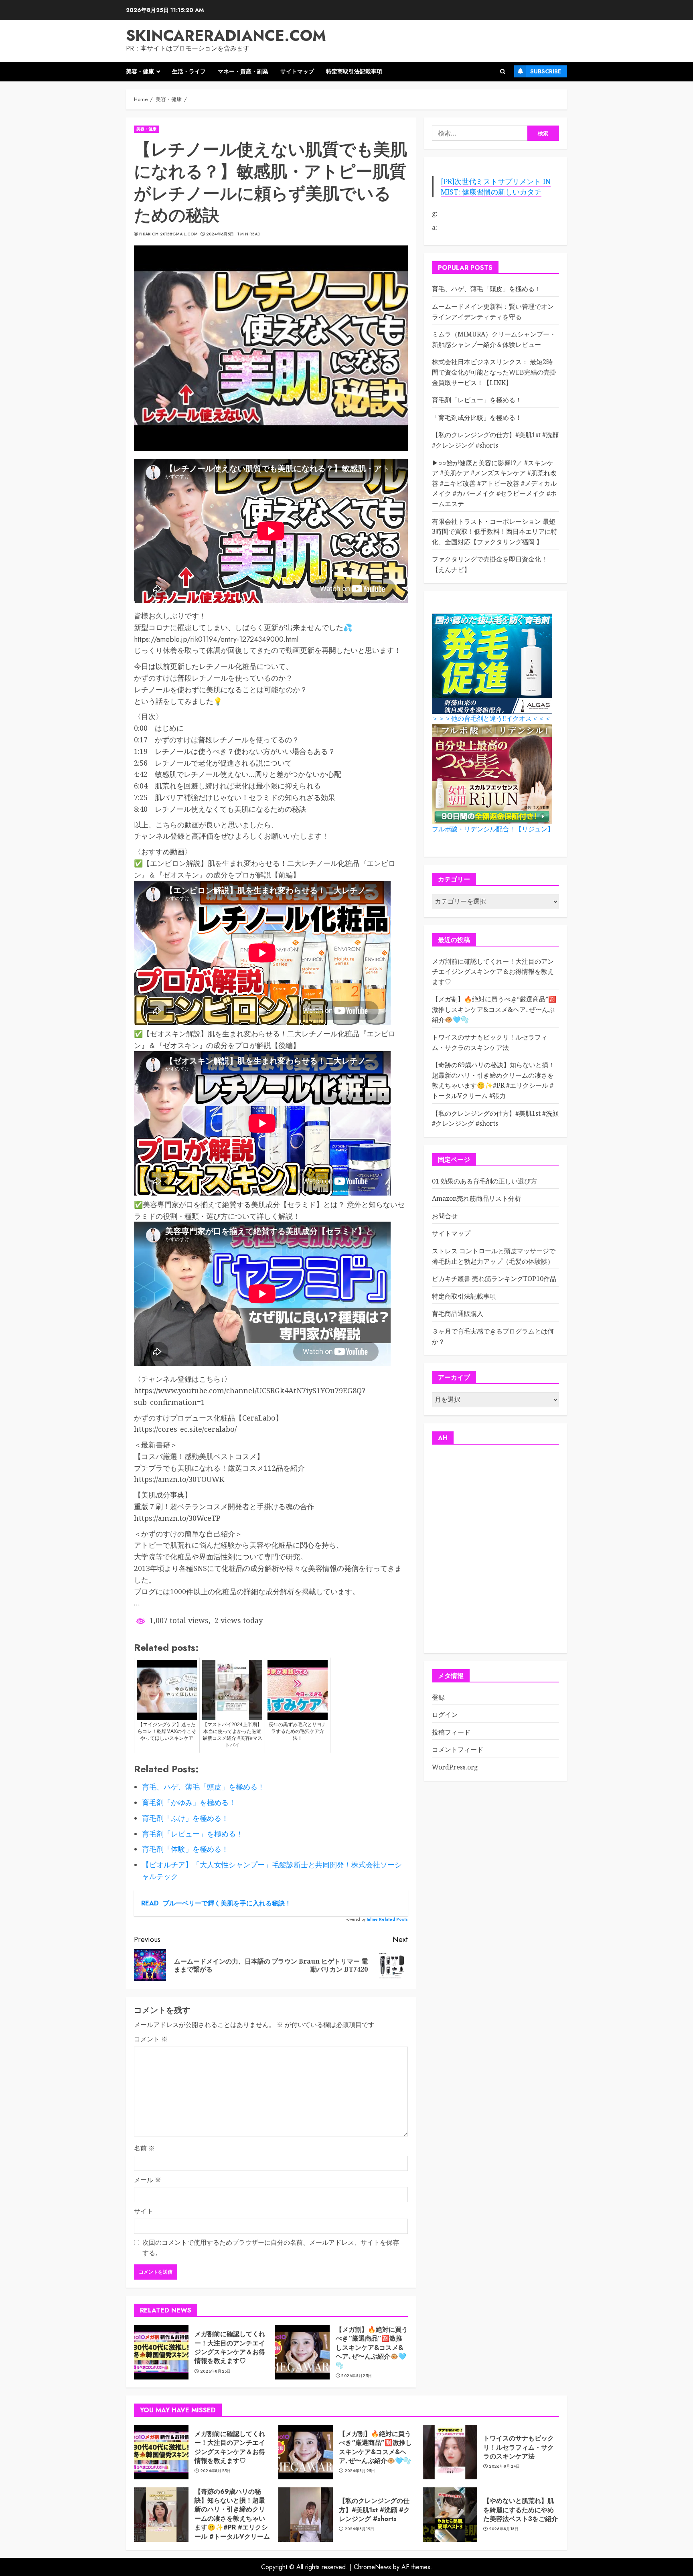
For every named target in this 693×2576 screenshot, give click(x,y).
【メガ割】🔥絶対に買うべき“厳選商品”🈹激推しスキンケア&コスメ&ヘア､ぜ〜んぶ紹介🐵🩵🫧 (372, 2348)
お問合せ (445, 1216)
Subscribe (546, 71)
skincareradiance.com (226, 35)
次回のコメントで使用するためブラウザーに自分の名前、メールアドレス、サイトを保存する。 (271, 2248)
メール (148, 2180)
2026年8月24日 (505, 2467)
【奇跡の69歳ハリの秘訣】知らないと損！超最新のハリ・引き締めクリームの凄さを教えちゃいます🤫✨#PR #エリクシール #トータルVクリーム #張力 (232, 2518)
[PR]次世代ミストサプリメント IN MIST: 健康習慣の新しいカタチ (496, 186)
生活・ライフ (189, 71)
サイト (144, 2211)
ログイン (445, 1715)
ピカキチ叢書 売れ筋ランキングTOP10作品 (494, 1279)
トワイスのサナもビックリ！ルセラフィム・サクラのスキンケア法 (519, 2447)
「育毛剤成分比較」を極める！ (477, 418)
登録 (438, 1697)
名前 (144, 2148)
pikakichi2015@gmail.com (168, 234)
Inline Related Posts (387, 1919)
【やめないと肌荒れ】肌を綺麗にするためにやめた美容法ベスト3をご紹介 (521, 2510)
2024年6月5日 (220, 234)
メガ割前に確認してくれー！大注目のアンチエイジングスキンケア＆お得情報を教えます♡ (230, 2347)
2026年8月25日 (216, 2371)
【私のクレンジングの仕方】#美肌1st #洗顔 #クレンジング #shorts (495, 440)
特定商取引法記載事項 (354, 71)
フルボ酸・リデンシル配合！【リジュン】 (493, 829)
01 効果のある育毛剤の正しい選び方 (484, 1181)
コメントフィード (458, 1750)
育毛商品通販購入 (458, 1314)
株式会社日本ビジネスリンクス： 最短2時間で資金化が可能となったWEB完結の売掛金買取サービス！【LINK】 (494, 372)
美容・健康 (140, 71)
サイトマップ (297, 71)
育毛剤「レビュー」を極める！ (477, 400)
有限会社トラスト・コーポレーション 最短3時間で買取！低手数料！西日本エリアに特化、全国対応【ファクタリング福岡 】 (495, 532)
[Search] (503, 72)
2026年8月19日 (360, 2529)
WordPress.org (455, 1767)
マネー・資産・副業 (243, 71)
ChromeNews (372, 2567)
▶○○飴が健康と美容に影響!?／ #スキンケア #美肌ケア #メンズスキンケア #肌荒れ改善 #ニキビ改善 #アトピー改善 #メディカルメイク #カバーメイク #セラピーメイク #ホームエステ (494, 483)
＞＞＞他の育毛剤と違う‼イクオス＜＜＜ (491, 719)
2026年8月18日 (504, 2529)
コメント (151, 2039)
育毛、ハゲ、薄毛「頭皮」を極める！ (486, 289)
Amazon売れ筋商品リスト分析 (476, 1199)
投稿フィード (451, 1732)
